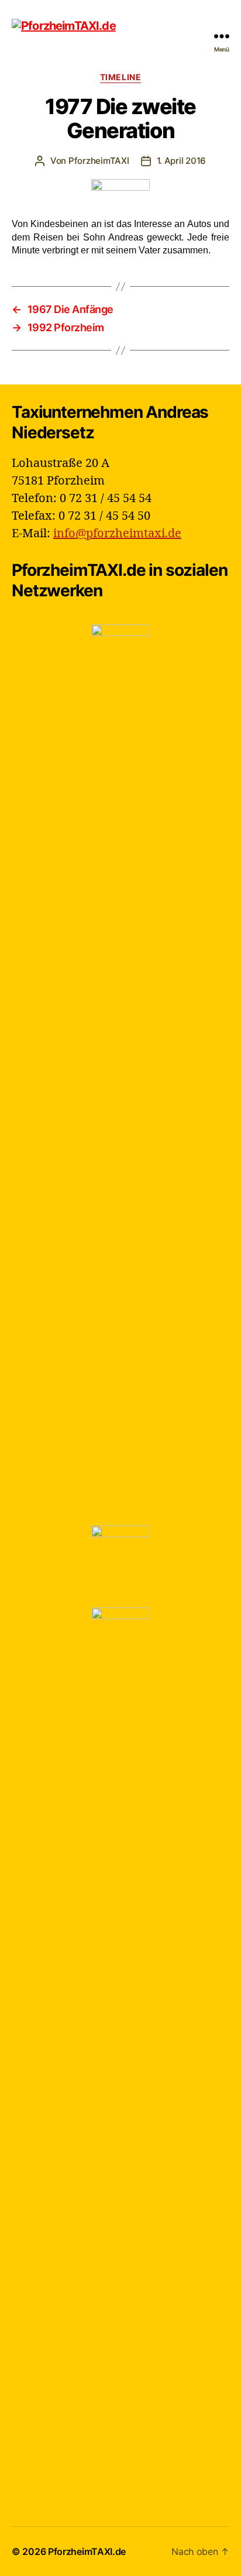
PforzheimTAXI (99, 161)
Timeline (120, 77)
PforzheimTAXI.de (87, 2551)
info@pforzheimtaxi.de (117, 533)
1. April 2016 (182, 161)
